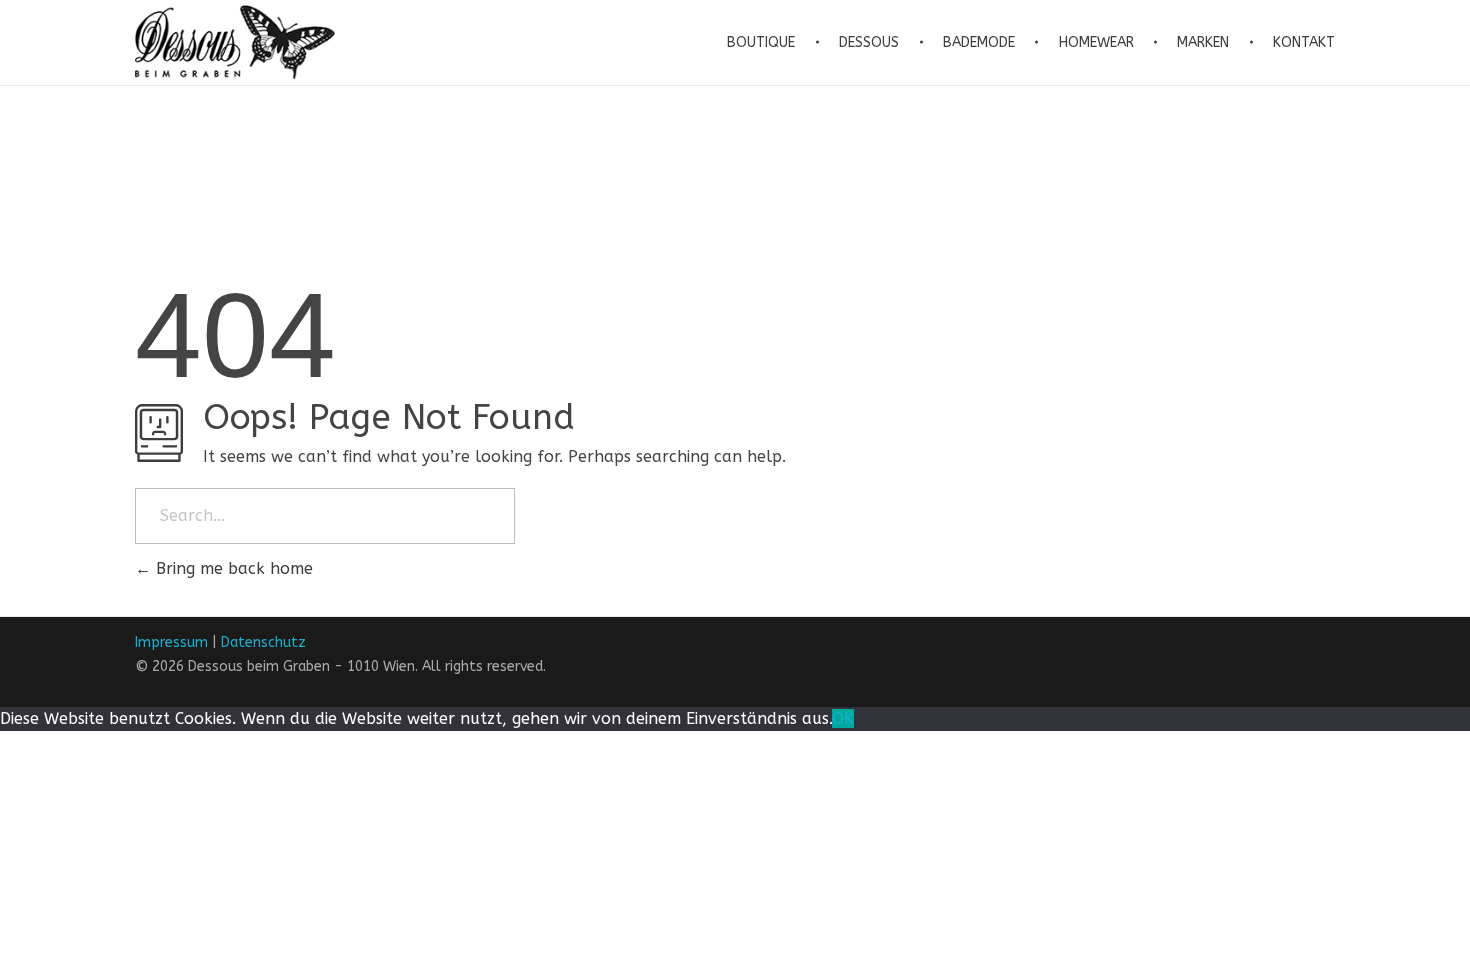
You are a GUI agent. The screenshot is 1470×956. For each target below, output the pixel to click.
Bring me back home (232, 568)
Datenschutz (263, 642)
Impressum (171, 642)
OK (843, 718)
